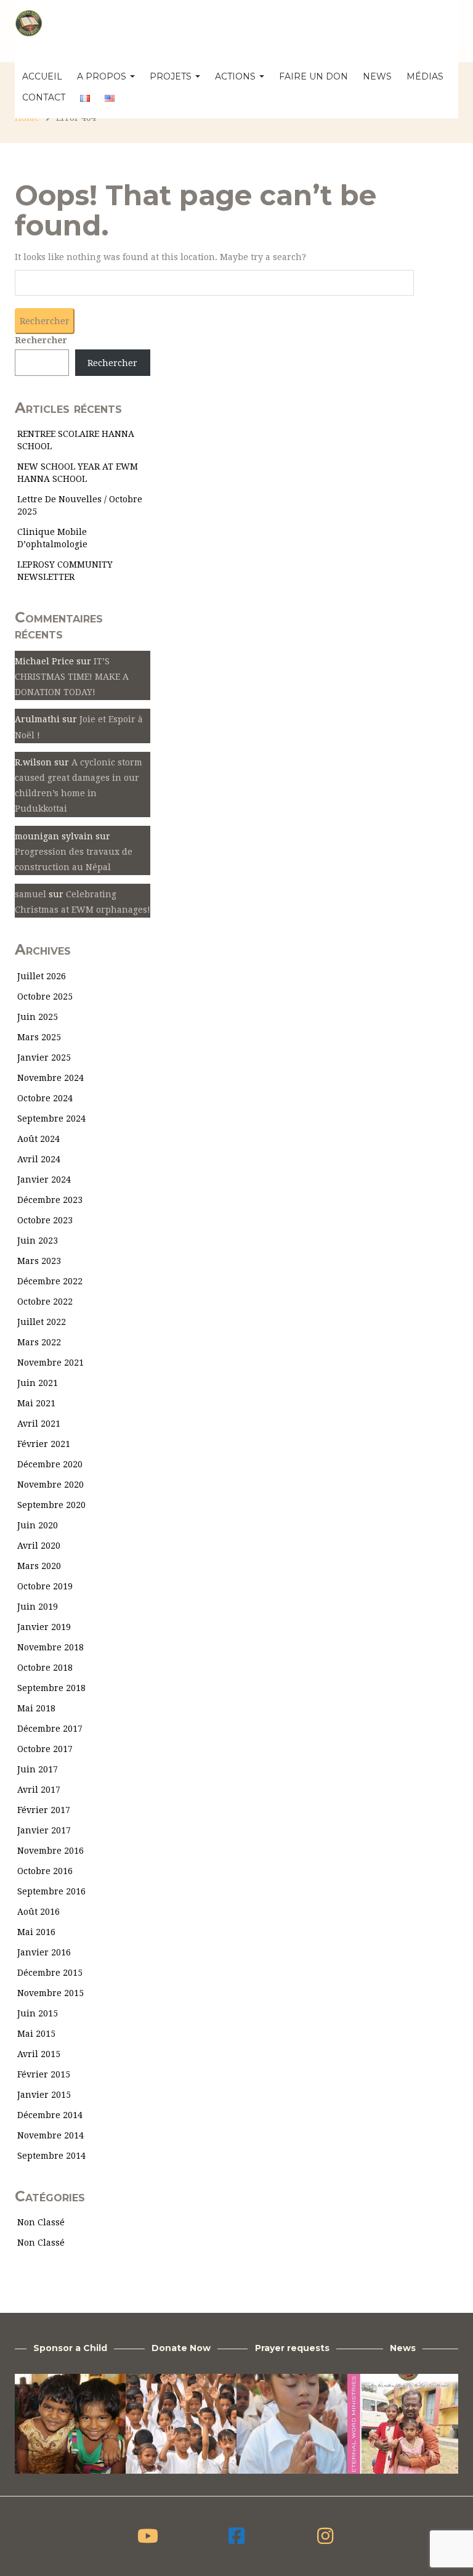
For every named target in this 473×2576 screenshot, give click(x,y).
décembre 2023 (50, 1200)
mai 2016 (36, 1932)
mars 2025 (39, 1037)
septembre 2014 (51, 2156)
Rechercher (41, 340)
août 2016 (38, 1912)
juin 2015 (38, 2013)
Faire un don (313, 76)
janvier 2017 (44, 1830)
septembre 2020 (51, 1505)
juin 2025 (38, 1017)
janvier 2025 (44, 1058)
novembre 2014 (51, 2135)
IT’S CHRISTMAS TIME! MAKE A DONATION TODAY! (72, 677)
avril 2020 (39, 1546)
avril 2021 (39, 1424)
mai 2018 (36, 1708)
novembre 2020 (51, 1485)
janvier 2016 (44, 1952)
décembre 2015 (50, 1973)
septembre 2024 (51, 1119)
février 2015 (44, 2074)
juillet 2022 (42, 1322)
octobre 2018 (45, 1668)
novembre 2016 (51, 1851)
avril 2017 (39, 1790)
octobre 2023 (45, 1220)
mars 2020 (39, 1566)
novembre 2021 (51, 1363)
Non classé (41, 2222)
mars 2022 (39, 1342)
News (377, 76)
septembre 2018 (51, 1688)
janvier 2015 (44, 2095)
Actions (236, 76)
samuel (30, 894)
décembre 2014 (50, 2115)
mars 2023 (39, 1261)
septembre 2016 (51, 1891)
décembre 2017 (50, 1729)
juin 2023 (38, 1241)
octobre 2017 (45, 1749)
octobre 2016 (45, 1871)
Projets (172, 76)
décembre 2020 (50, 1464)
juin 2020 (38, 1525)
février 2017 (44, 1810)
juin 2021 (38, 1383)
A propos (103, 76)
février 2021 (44, 1444)
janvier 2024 (44, 1180)
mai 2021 (36, 1403)
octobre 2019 (45, 1586)
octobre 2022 (45, 1302)
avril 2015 (39, 2054)
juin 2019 (38, 1607)
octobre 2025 (45, 997)
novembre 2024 (51, 1078)
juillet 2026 (42, 976)
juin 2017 (38, 1769)
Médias (425, 76)
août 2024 (38, 1139)
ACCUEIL (42, 76)
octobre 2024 (45, 1098)
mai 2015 (36, 2034)
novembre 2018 (51, 1647)
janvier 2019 (44, 1627)
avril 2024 (39, 1159)
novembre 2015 (51, 1993)
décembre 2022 (50, 1281)
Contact (44, 97)
